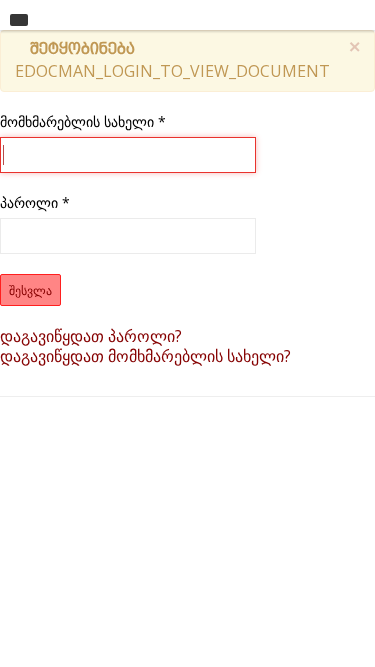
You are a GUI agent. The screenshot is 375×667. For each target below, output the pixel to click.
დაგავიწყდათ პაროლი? (91, 336)
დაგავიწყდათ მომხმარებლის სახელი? (145, 356)
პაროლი (35, 202)
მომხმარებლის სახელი (83, 121)
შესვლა (30, 289)
